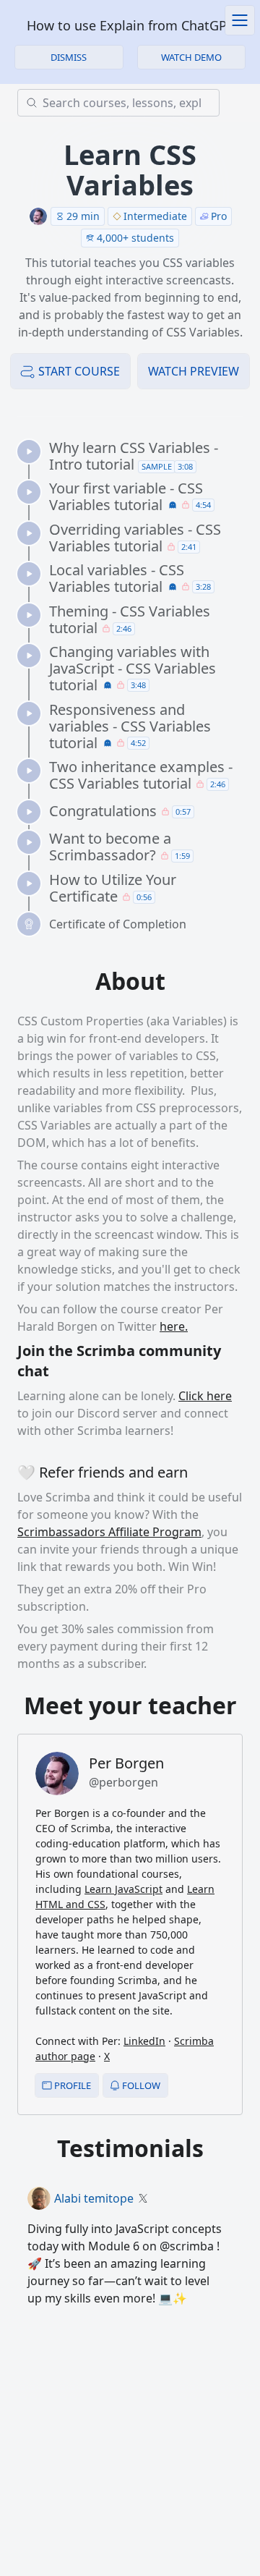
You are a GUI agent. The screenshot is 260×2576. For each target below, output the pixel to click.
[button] (192, 57)
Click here (205, 1396)
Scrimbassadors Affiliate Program (109, 1532)
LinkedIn (144, 2041)
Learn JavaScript (123, 1889)
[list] (136, 688)
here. (174, 1326)
